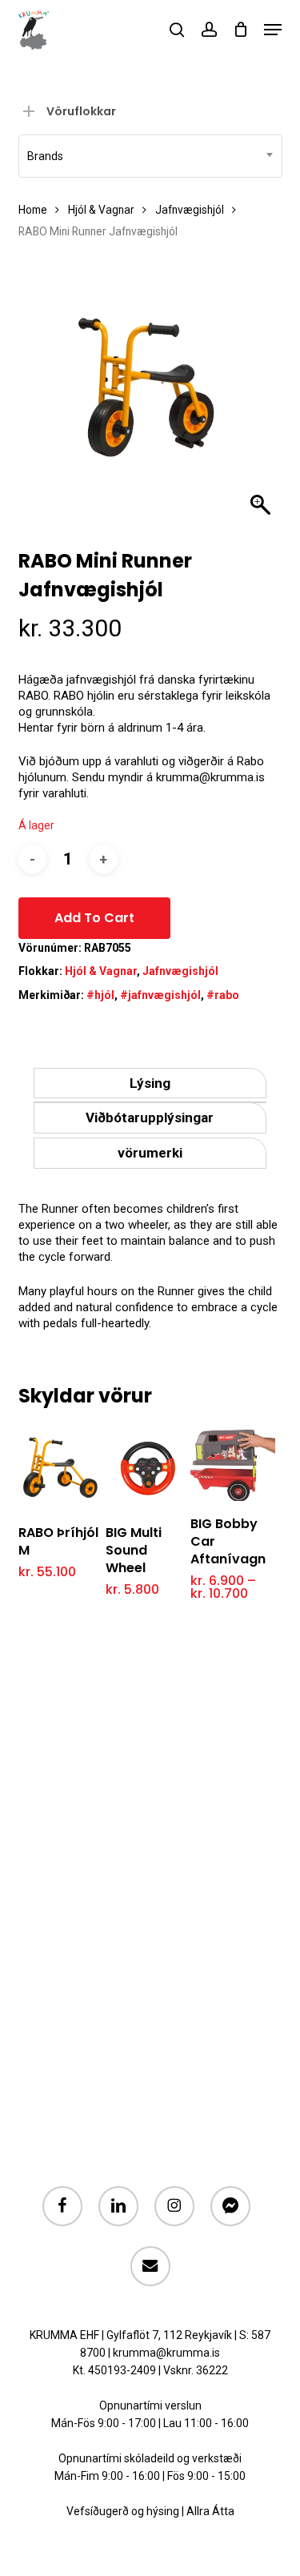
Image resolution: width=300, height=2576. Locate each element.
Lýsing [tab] (150, 1083)
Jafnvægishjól (190, 210)
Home (33, 210)
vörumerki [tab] (150, 1153)
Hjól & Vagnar (101, 210)
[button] (273, 30)
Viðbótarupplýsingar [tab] (150, 1117)
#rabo (223, 995)
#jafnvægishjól (160, 995)
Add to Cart (94, 918)
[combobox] (150, 156)
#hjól (100, 995)
